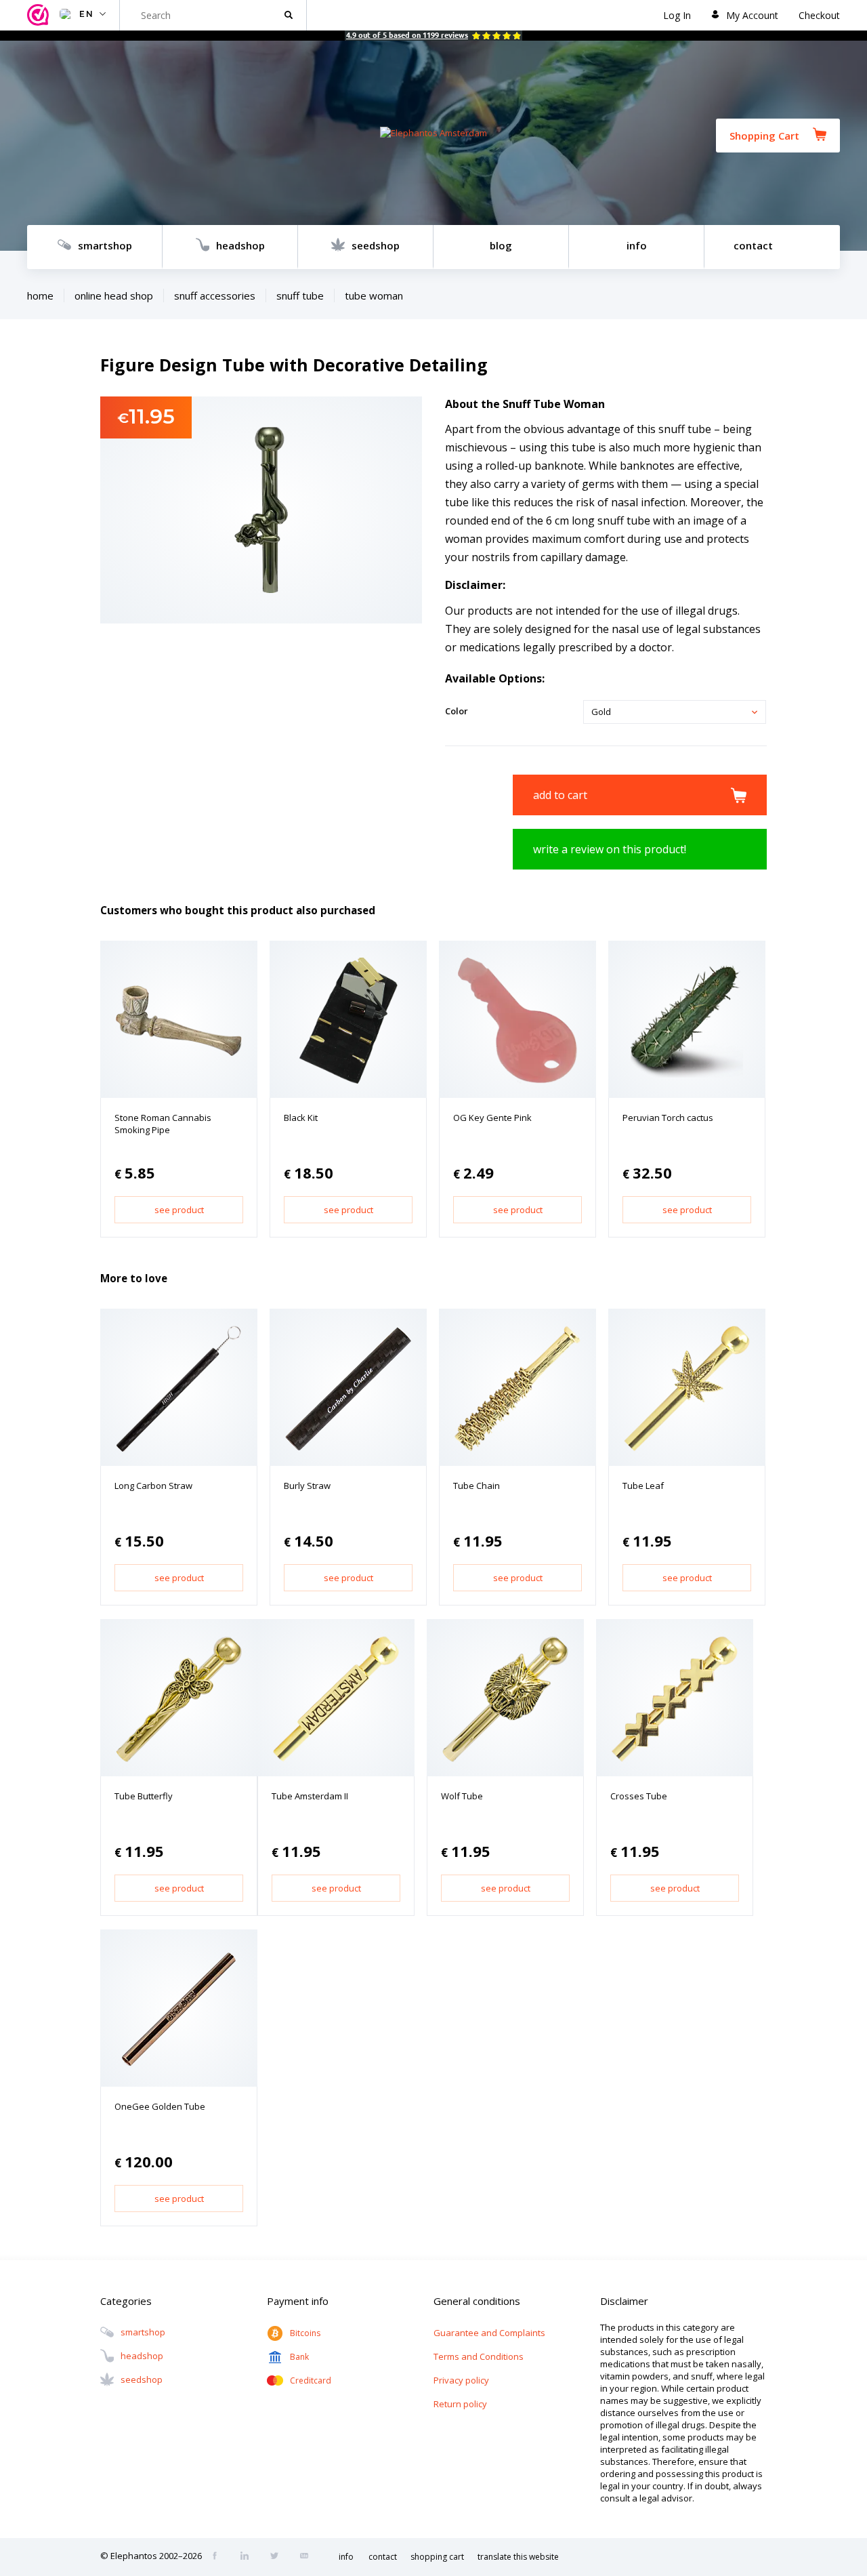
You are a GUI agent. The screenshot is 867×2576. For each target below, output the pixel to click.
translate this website (518, 2557)
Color (457, 711)
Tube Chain (477, 1486)
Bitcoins (305, 2333)
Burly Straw (307, 1486)
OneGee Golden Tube (160, 2106)
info (637, 245)
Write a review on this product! (610, 849)
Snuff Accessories (215, 295)
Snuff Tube (300, 295)
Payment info (298, 2301)
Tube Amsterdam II (310, 1796)
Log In (677, 15)
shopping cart (437, 2557)
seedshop (376, 245)
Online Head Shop (114, 295)
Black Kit (301, 1118)
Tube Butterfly (144, 1796)
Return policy (460, 2404)
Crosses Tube (639, 1796)
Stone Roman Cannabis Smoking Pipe (163, 1124)
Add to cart (560, 795)
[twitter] (278, 2557)
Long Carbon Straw (153, 1486)
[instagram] (249, 2557)
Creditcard (311, 2380)
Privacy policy (461, 2380)
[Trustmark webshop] (40, 15)
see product (179, 1210)
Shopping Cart (764, 136)
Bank (299, 2357)
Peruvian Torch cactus (668, 1118)
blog (501, 245)
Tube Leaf (643, 1486)
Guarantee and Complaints (489, 2333)
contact (753, 245)
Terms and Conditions (479, 2356)
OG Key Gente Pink (492, 1118)
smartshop (105, 245)
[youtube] (308, 2557)
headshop (240, 245)
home (40, 295)
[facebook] (219, 2557)
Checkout (819, 15)
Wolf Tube (462, 1796)
